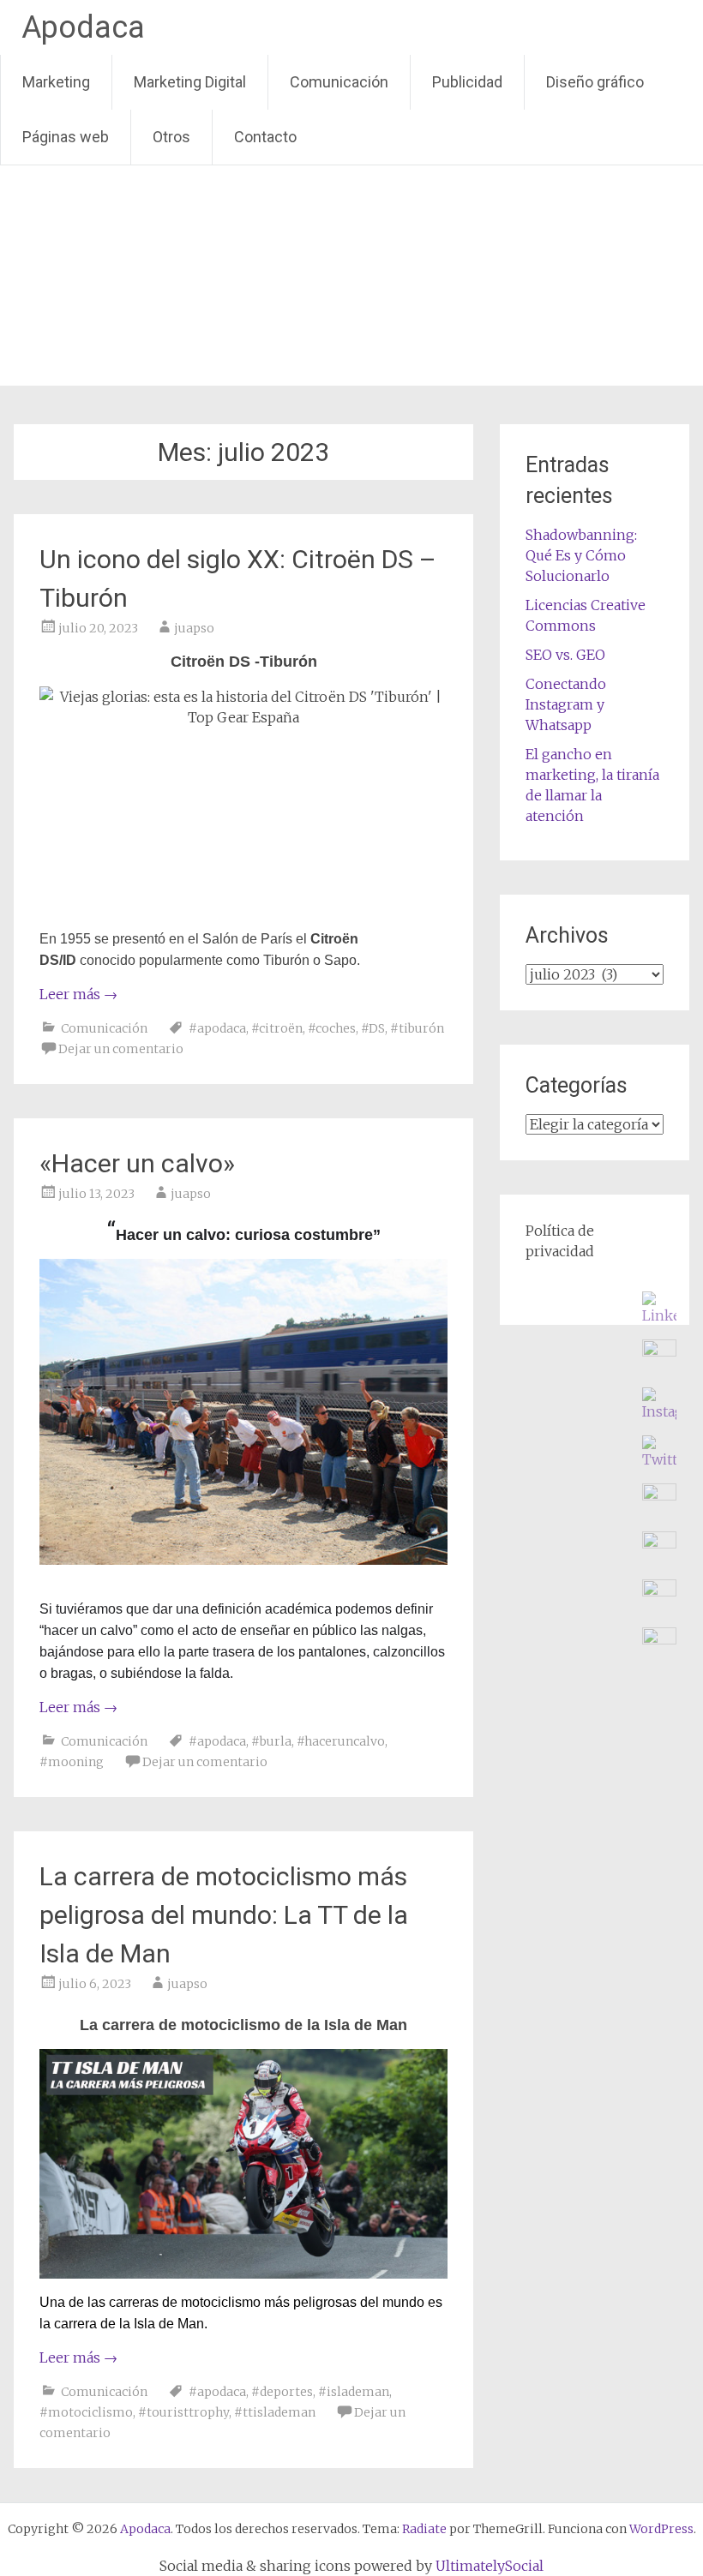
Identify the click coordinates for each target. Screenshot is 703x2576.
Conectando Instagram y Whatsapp (566, 704)
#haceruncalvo (341, 1741)
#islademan (354, 2392)
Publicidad (467, 82)
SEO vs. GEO (565, 655)
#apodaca (217, 1028)
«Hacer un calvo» (137, 1163)
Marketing (56, 82)
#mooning (72, 1762)
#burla (271, 1741)
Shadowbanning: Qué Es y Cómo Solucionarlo (581, 555)
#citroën (277, 1028)
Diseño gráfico (595, 82)
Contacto (265, 137)
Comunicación (339, 82)
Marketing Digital (190, 82)
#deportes (282, 2392)
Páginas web (66, 137)
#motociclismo (86, 2412)
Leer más (78, 994)
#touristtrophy (183, 2412)
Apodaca (83, 27)
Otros (171, 137)
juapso (194, 628)
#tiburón (417, 1028)
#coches (332, 1028)
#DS (373, 1028)
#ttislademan (275, 2412)
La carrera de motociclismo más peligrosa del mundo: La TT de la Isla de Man (224, 1915)
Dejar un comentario (121, 1049)
